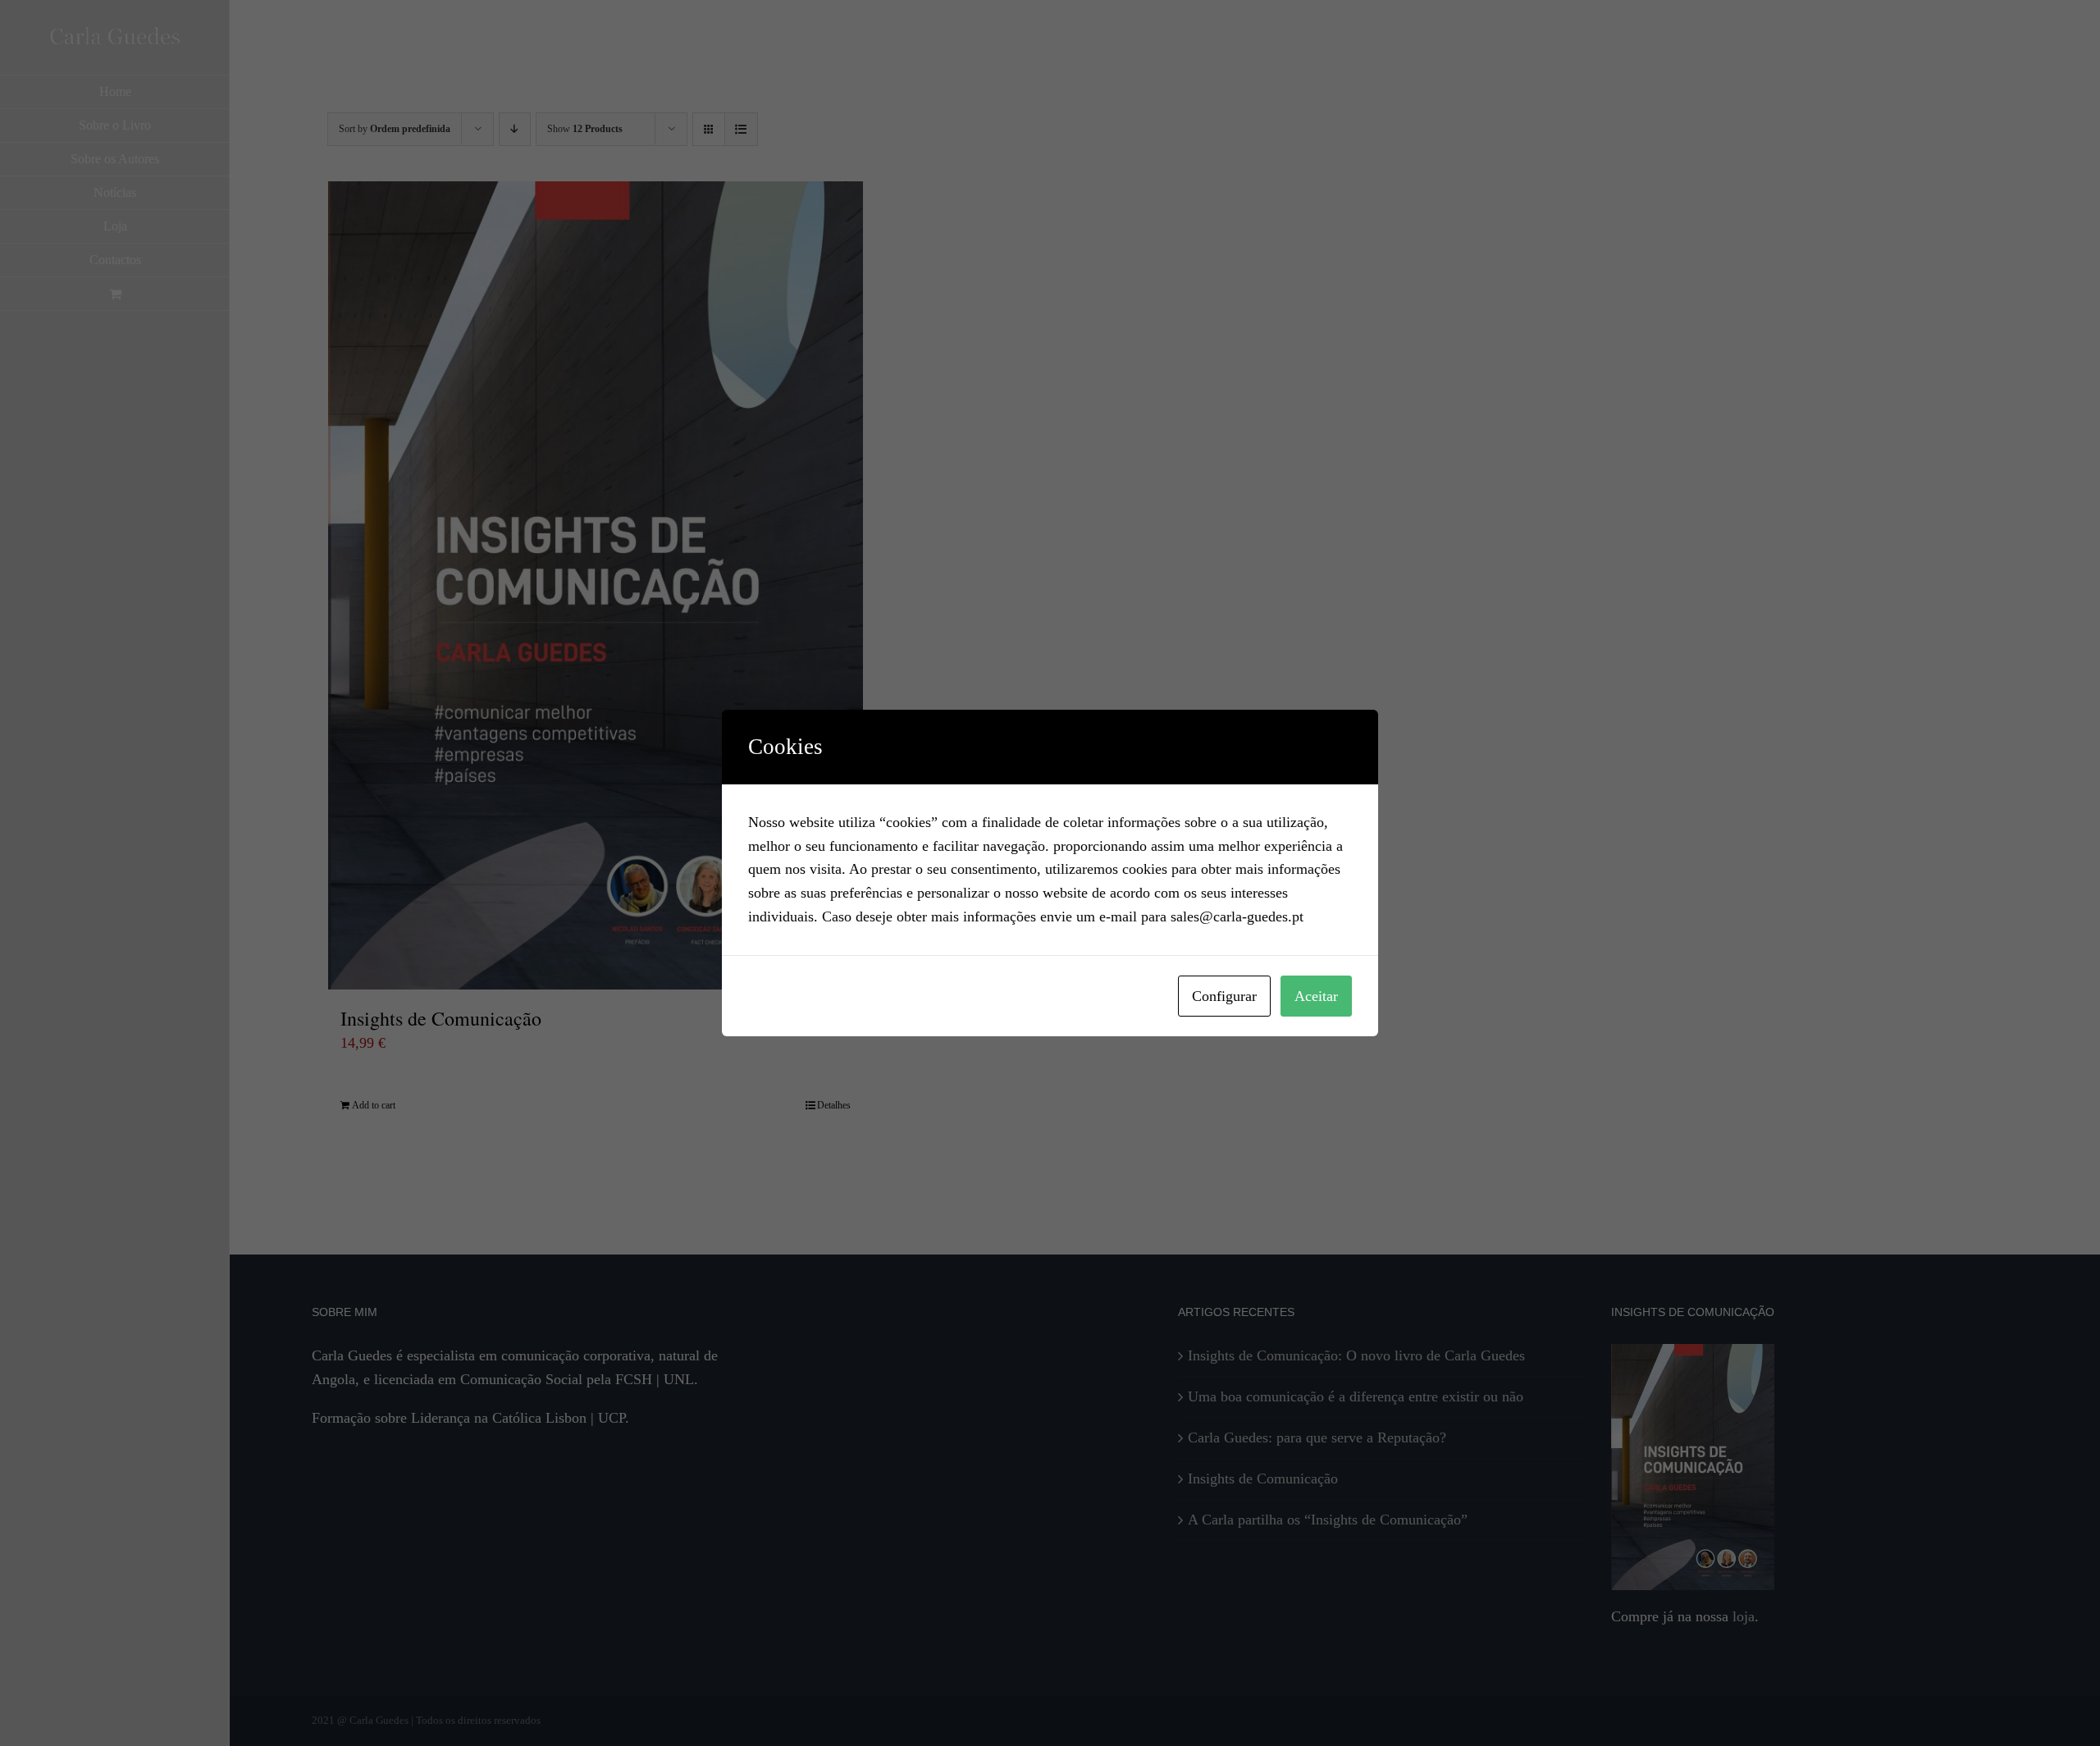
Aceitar (1316, 996)
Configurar (1224, 996)
